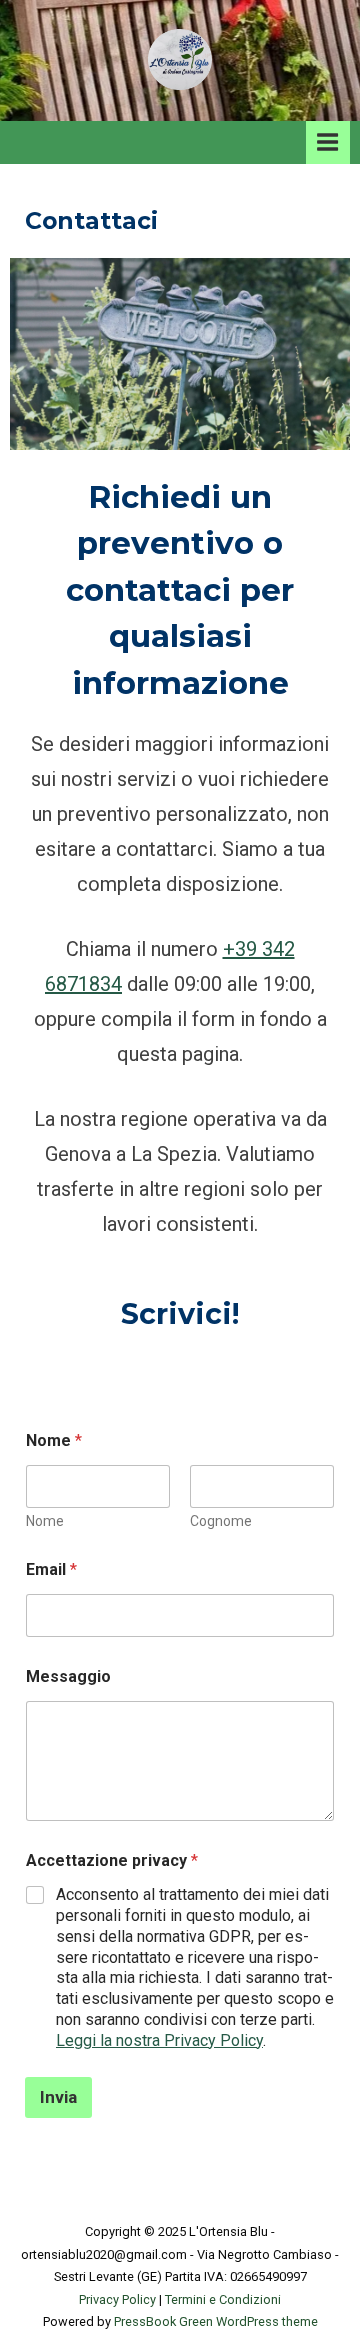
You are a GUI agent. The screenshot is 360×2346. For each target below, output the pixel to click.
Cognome (221, 1521)
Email (51, 1569)
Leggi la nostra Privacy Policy (159, 2040)
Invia (58, 2097)
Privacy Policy (117, 2299)
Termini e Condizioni (223, 2299)
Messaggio (68, 1676)
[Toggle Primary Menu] (328, 142)
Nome (45, 1521)
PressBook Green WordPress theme (216, 2321)
